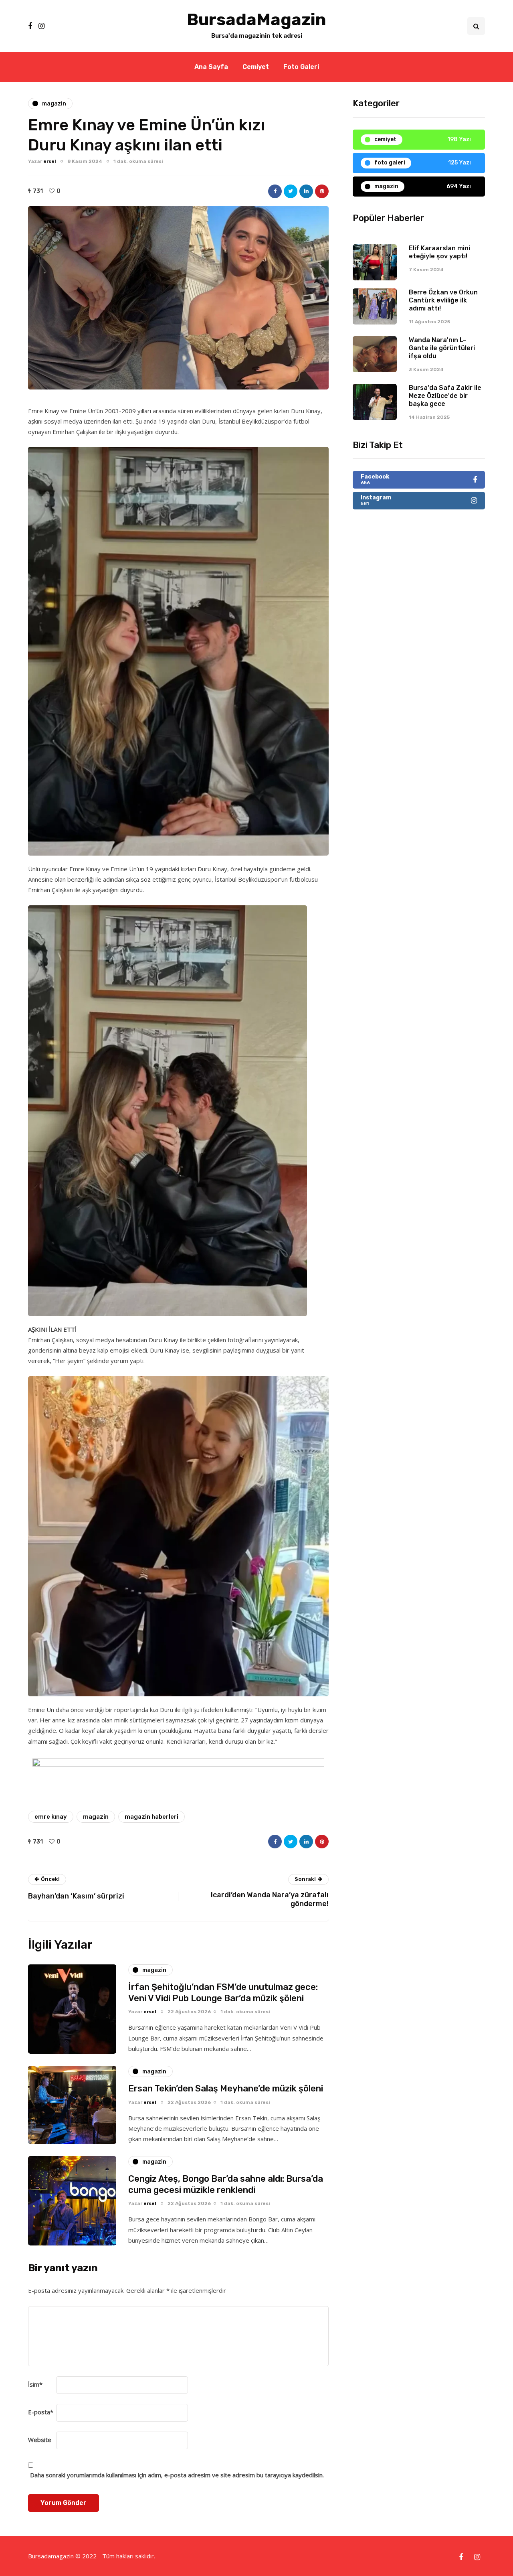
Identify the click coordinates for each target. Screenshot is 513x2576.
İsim (35, 2384)
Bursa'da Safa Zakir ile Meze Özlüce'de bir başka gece (445, 396)
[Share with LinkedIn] (306, 191)
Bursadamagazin (52, 2556)
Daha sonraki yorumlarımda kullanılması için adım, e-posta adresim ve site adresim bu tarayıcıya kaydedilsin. (177, 2475)
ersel (50, 161)
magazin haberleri (151, 1817)
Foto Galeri (301, 67)
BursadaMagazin (256, 20)
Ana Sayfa (211, 67)
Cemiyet (256, 67)
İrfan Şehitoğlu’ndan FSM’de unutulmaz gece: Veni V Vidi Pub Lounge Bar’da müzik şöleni (223, 1993)
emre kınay (51, 1817)
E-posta (41, 2412)
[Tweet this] (291, 191)
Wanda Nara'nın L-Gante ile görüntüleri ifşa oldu (442, 348)
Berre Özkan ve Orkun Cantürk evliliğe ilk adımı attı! (443, 300)
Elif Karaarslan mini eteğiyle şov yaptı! (439, 252)
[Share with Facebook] (275, 191)
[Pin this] (322, 191)
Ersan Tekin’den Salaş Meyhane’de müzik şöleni (226, 2088)
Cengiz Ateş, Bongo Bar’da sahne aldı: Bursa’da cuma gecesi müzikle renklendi (226, 2184)
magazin (96, 1817)
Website (40, 2440)
